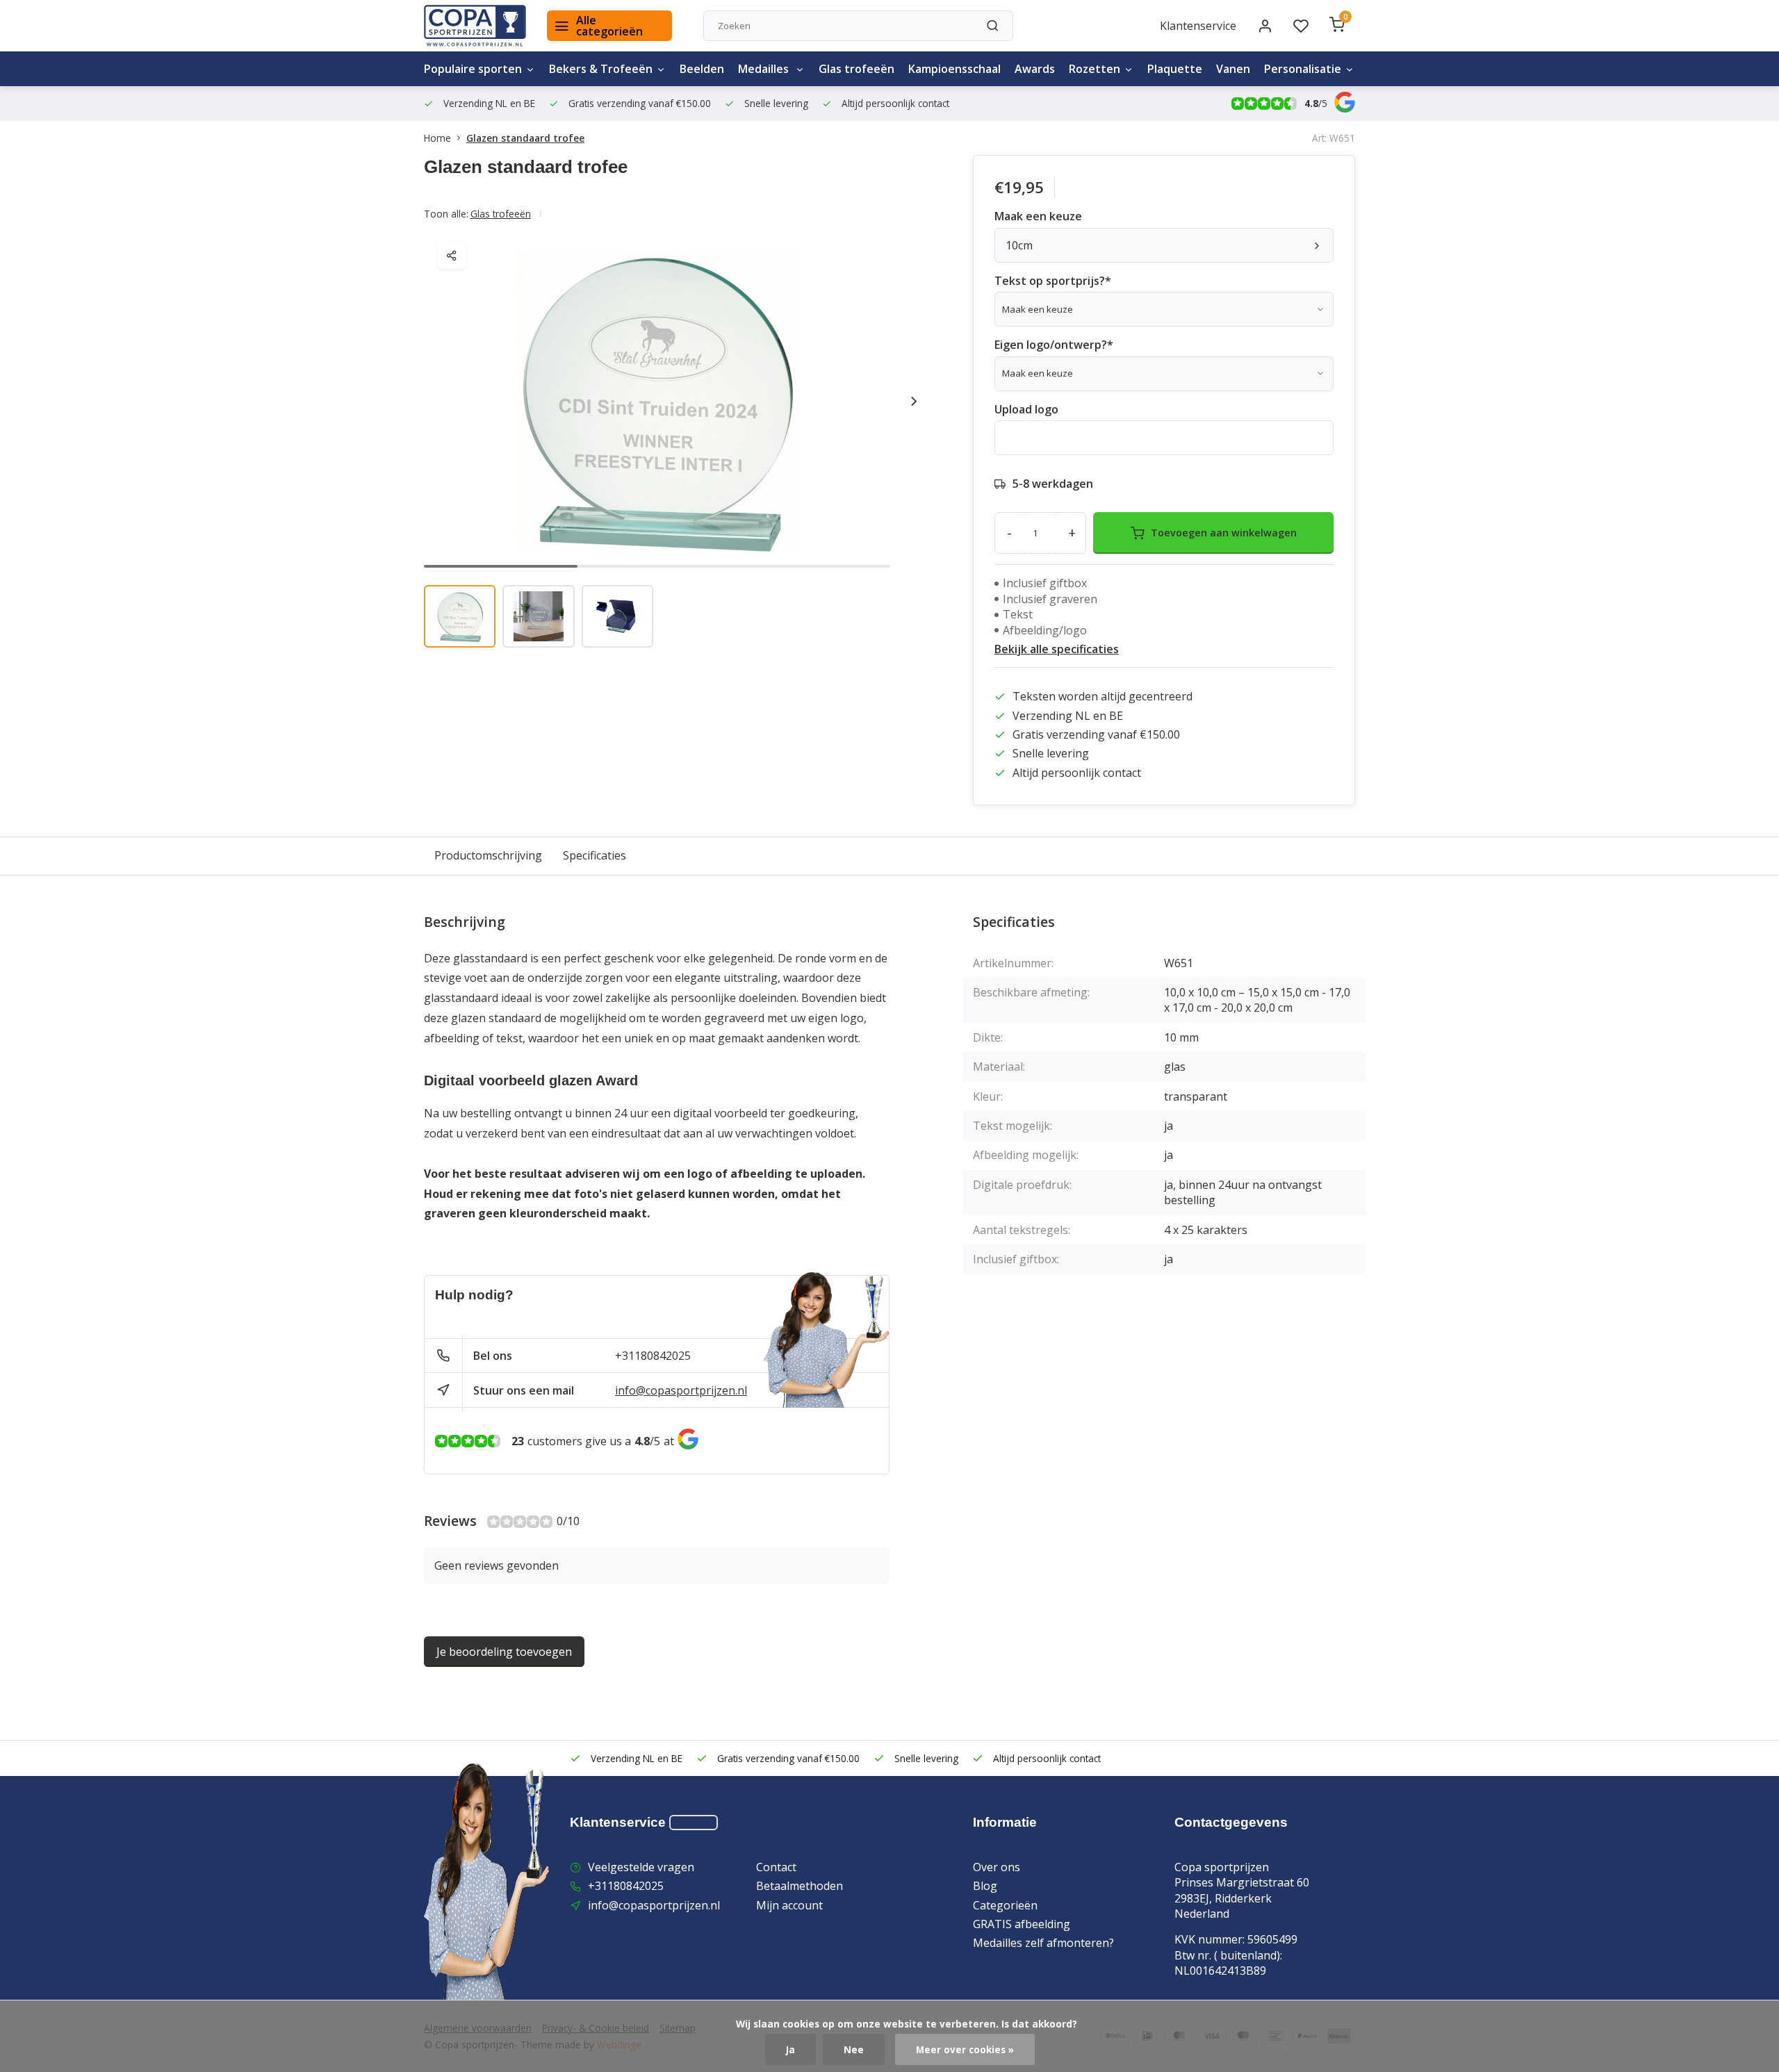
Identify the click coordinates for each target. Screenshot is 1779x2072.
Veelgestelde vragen (641, 1867)
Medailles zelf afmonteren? (1043, 1943)
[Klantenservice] (694, 1823)
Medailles (765, 69)
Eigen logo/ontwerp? (1054, 345)
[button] (914, 401)
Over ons (997, 1867)
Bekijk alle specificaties (1057, 649)
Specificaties (595, 855)
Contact (776, 1867)
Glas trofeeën (856, 69)
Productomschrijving (488, 855)
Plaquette (1175, 69)
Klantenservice (1198, 26)
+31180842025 (653, 1356)
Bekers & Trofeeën (601, 69)
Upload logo (1026, 409)
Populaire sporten (473, 69)
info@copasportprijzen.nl (681, 1390)
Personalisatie (1303, 69)
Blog (985, 1886)
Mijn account (789, 1905)
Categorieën (1005, 1905)
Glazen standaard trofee (525, 138)
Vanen (1233, 69)
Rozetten (1095, 69)
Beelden (702, 69)
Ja (790, 2049)
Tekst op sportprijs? (1053, 281)
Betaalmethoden (800, 1886)
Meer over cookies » (965, 2049)
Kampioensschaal (954, 69)
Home (437, 138)
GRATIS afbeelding (1022, 1924)
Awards (1035, 69)
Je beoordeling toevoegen (504, 1652)
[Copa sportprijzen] (475, 26)
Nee (854, 2049)
